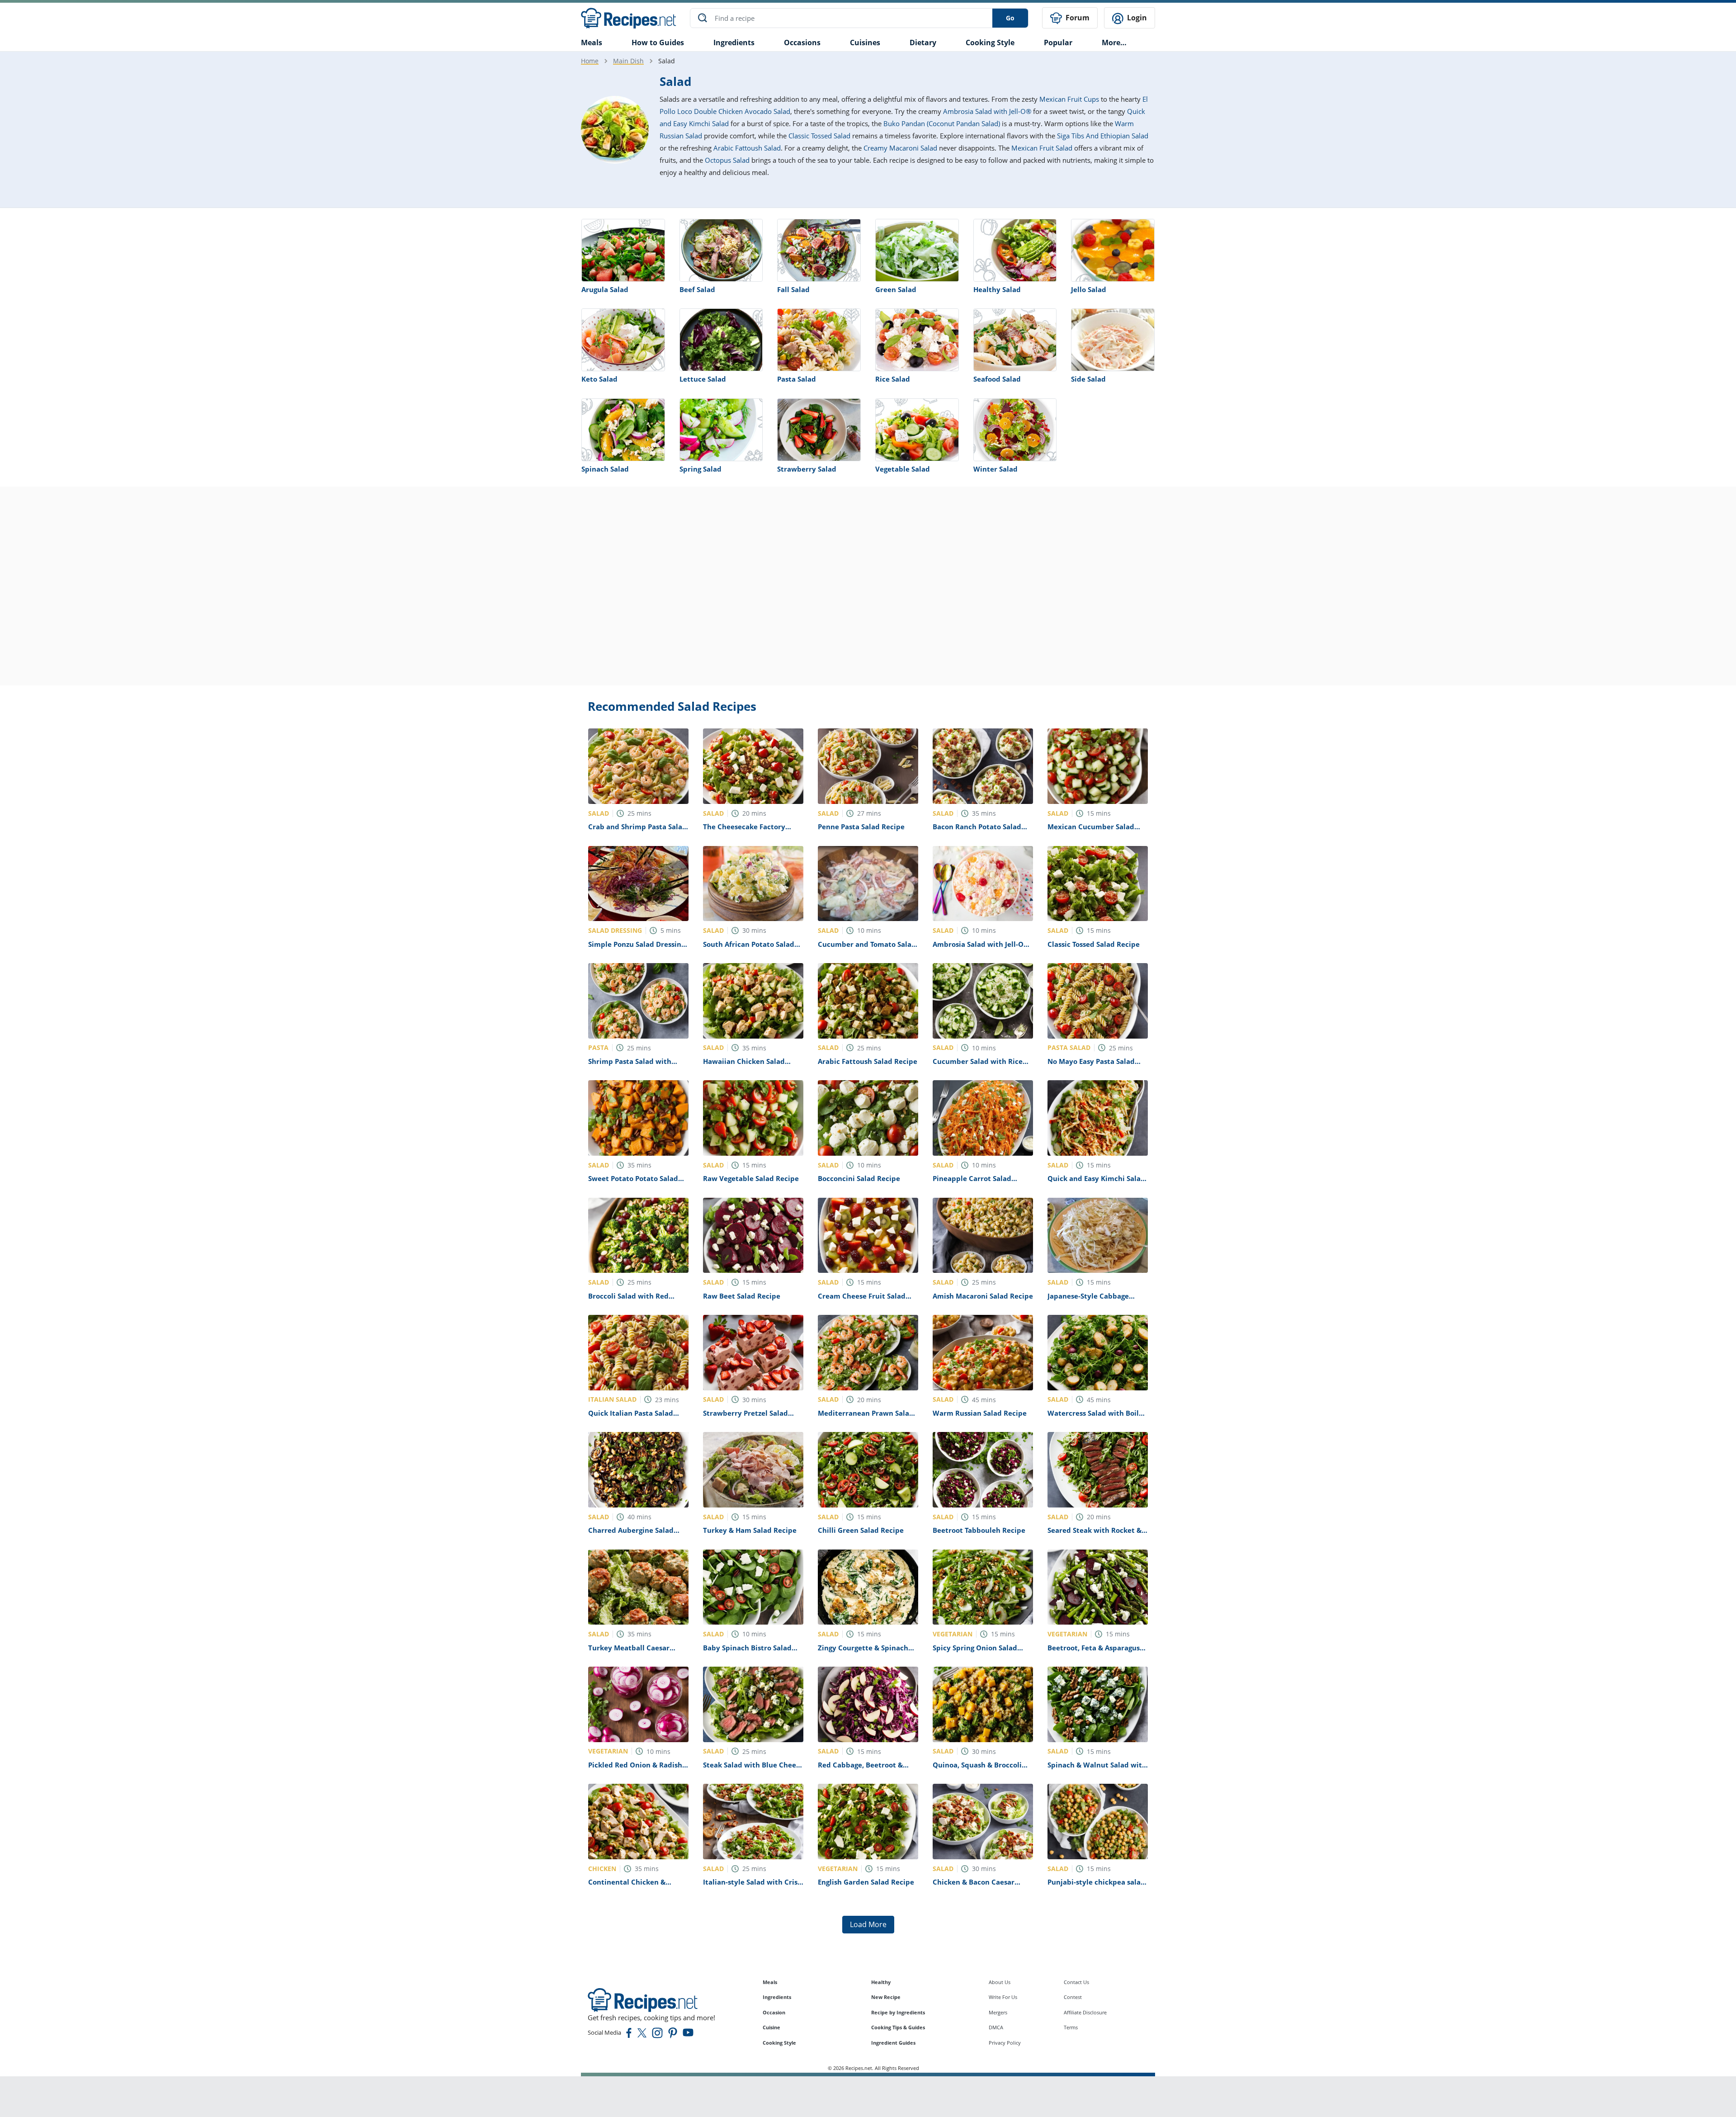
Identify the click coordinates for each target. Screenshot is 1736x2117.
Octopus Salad (727, 160)
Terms (1071, 2027)
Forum (1077, 18)
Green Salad (896, 289)
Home (590, 61)
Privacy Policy (1005, 2043)
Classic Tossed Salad (819, 136)
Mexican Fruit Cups (1069, 99)
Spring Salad (701, 469)
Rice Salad (893, 379)
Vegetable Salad (903, 469)
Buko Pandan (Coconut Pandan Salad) (942, 123)
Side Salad (1088, 379)
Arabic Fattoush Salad (747, 148)
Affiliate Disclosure (1085, 2012)
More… (1114, 43)
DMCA (996, 2027)
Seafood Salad (997, 379)
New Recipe (886, 1997)
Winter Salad (995, 469)
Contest (1073, 1997)
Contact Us (1076, 1982)
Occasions (802, 43)
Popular (1058, 43)
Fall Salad (793, 289)
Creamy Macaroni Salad (900, 148)
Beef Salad (697, 289)
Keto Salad (599, 379)
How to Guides (658, 43)
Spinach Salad (605, 469)
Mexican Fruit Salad (1042, 148)
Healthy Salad (997, 289)
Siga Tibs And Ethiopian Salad (1103, 136)
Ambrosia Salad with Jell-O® (987, 111)
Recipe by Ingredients (898, 2012)
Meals (770, 1982)
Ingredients (734, 43)
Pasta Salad (797, 379)
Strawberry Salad (807, 469)
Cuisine (771, 2027)
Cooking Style (779, 2043)
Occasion (774, 2012)
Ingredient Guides (893, 2043)
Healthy (881, 1982)
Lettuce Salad (703, 379)
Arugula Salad (605, 289)
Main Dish (628, 61)
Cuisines (865, 43)
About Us (1000, 1982)
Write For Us (1003, 1997)
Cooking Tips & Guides (898, 2027)
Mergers (998, 2012)
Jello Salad (1089, 289)
